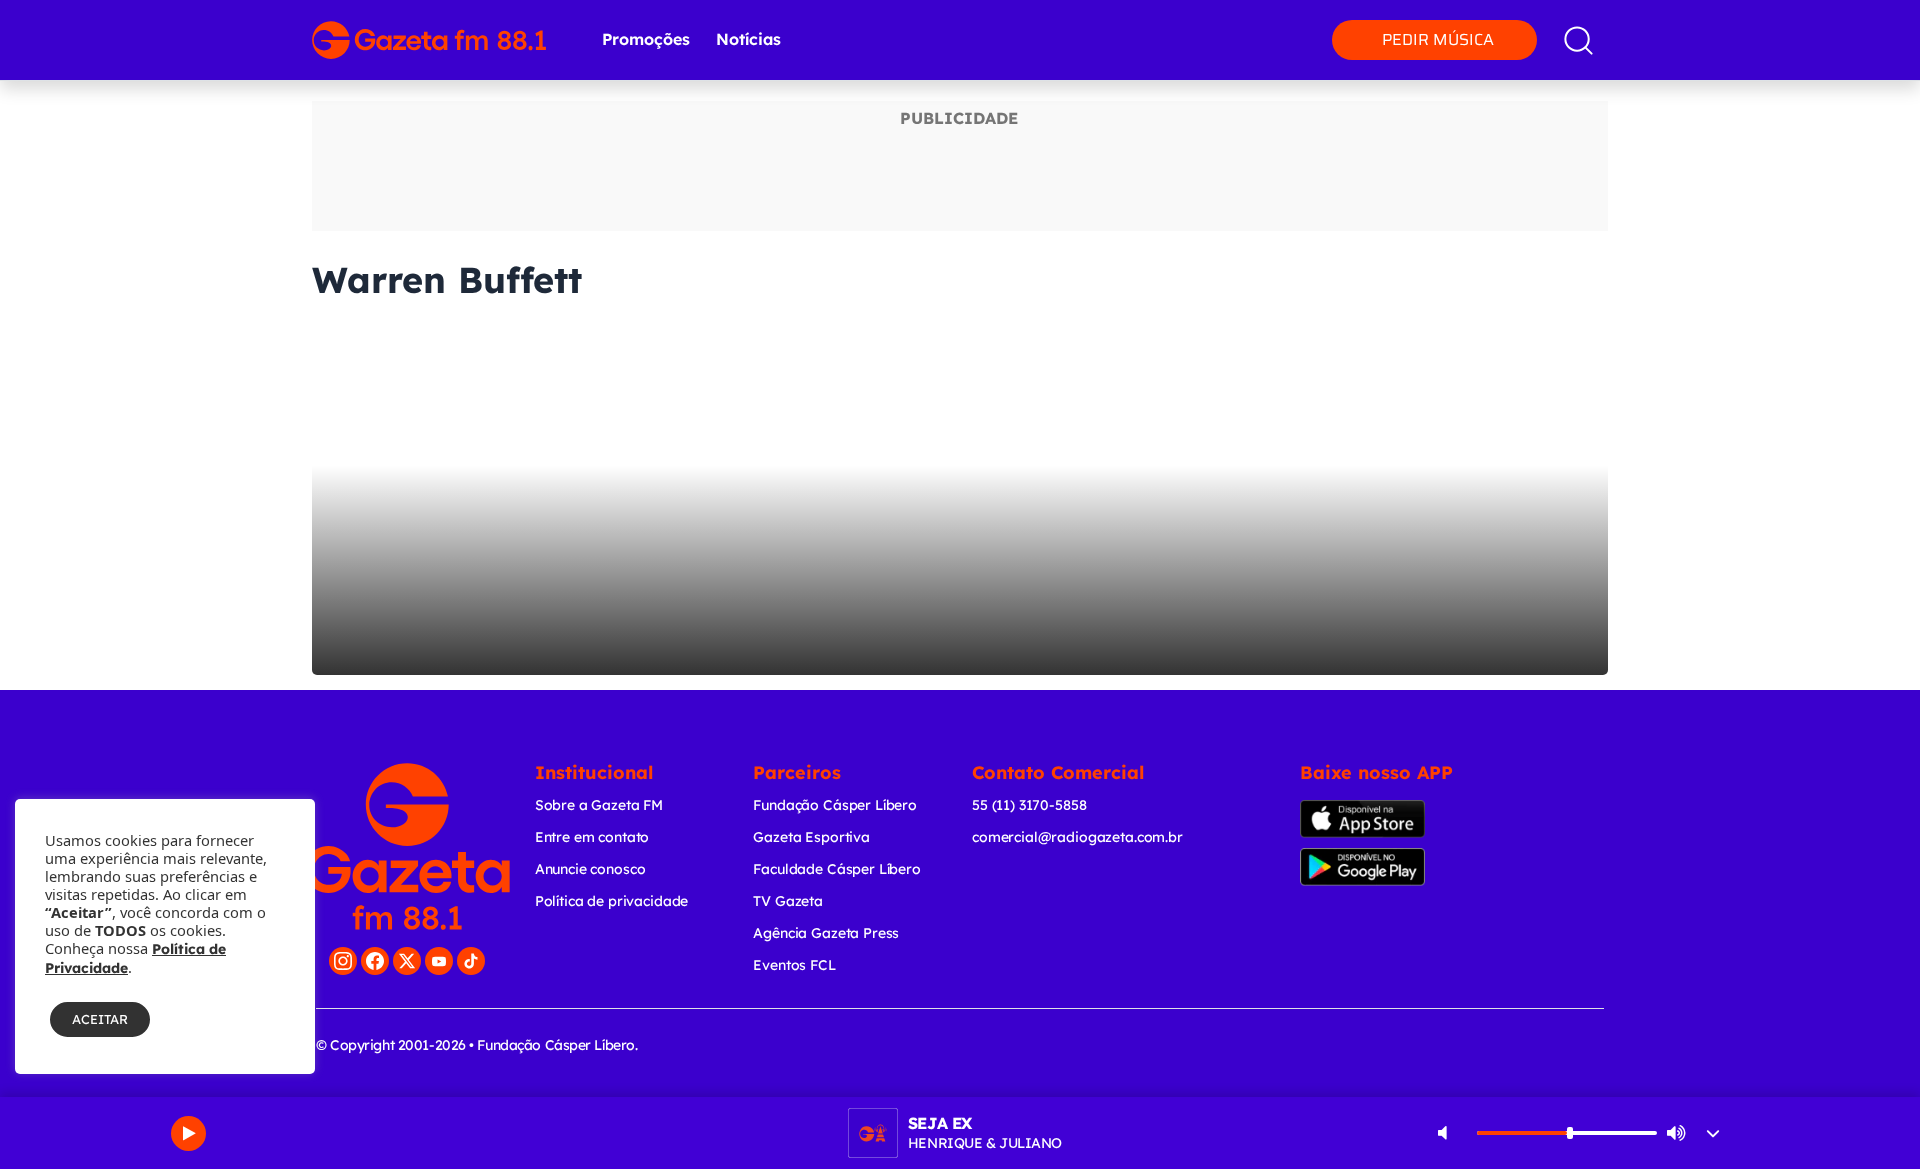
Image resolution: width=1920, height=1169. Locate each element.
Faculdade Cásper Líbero (837, 869)
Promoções (646, 39)
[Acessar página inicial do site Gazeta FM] (429, 40)
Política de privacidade (612, 901)
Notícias (748, 39)
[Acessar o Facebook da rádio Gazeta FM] (375, 961)
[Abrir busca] (1578, 40)
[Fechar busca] (1842, 20)
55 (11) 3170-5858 (1029, 805)
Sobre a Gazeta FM (599, 805)
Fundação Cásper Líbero (835, 805)
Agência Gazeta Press (826, 933)
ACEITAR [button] (100, 1019)
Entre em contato (592, 837)
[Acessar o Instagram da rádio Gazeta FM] (343, 961)
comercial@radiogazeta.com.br (1077, 837)
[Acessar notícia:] (960, 500)
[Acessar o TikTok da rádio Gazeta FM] (471, 961)
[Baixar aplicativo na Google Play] (1397, 867)
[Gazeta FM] (407, 846)
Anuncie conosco (590, 869)
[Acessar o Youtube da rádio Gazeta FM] (439, 961)
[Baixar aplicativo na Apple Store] (1393, 819)
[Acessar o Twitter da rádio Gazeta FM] (407, 961)
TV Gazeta (788, 901)
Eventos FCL (794, 965)
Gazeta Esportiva (811, 837)
